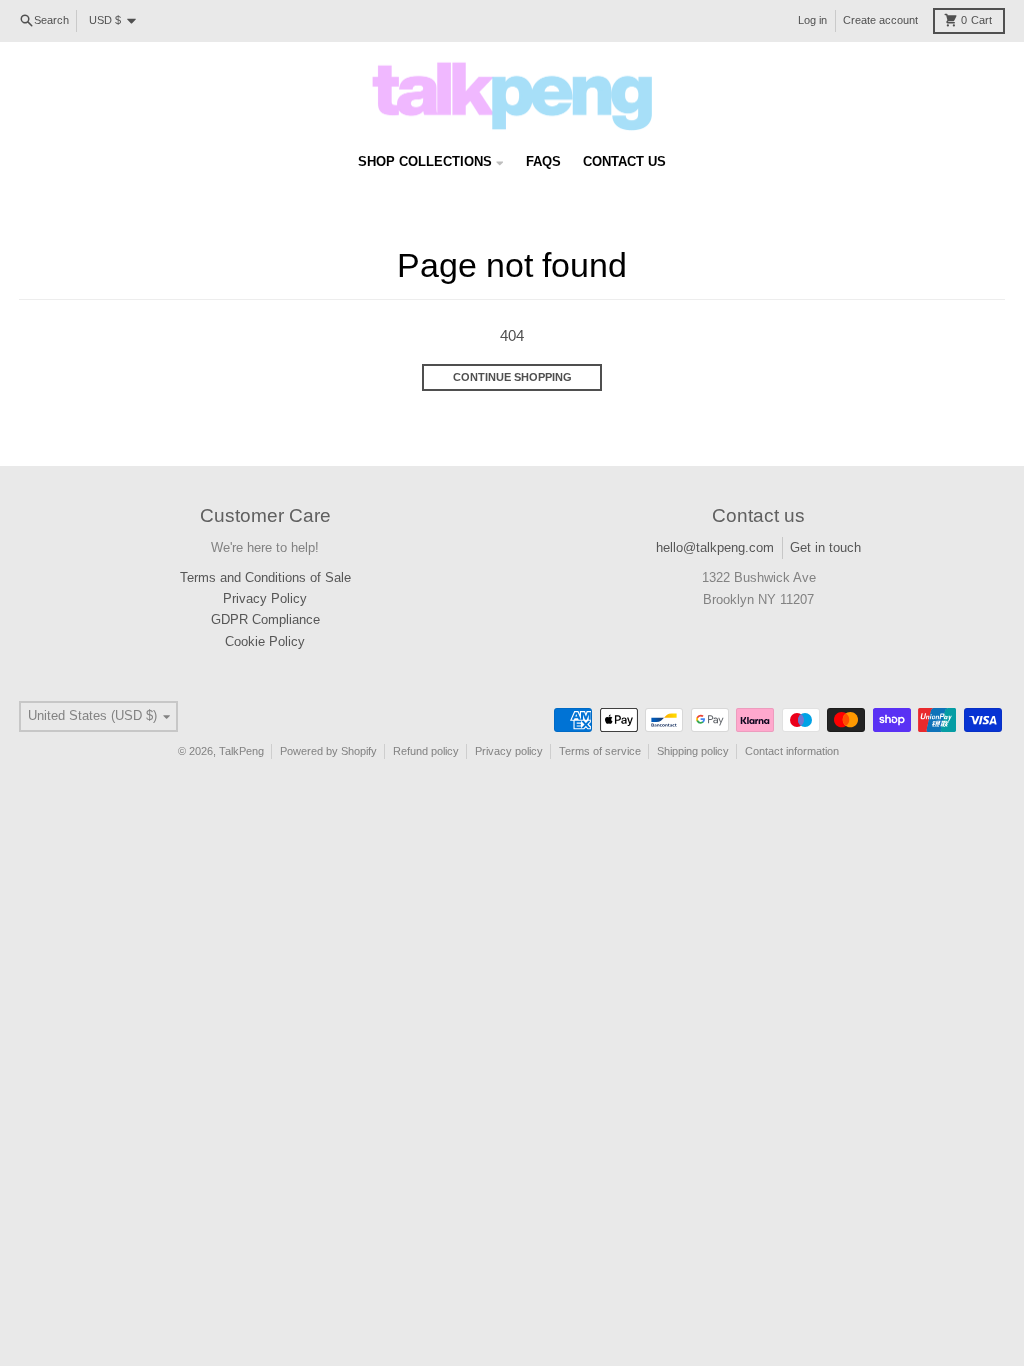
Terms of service (600, 751)
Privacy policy (509, 751)
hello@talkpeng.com (715, 547)
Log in (812, 20)
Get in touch (825, 547)
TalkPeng (241, 751)
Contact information (792, 751)
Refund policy (426, 751)
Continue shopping (512, 377)
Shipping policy (693, 751)
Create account (880, 20)
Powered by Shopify (328, 751)
